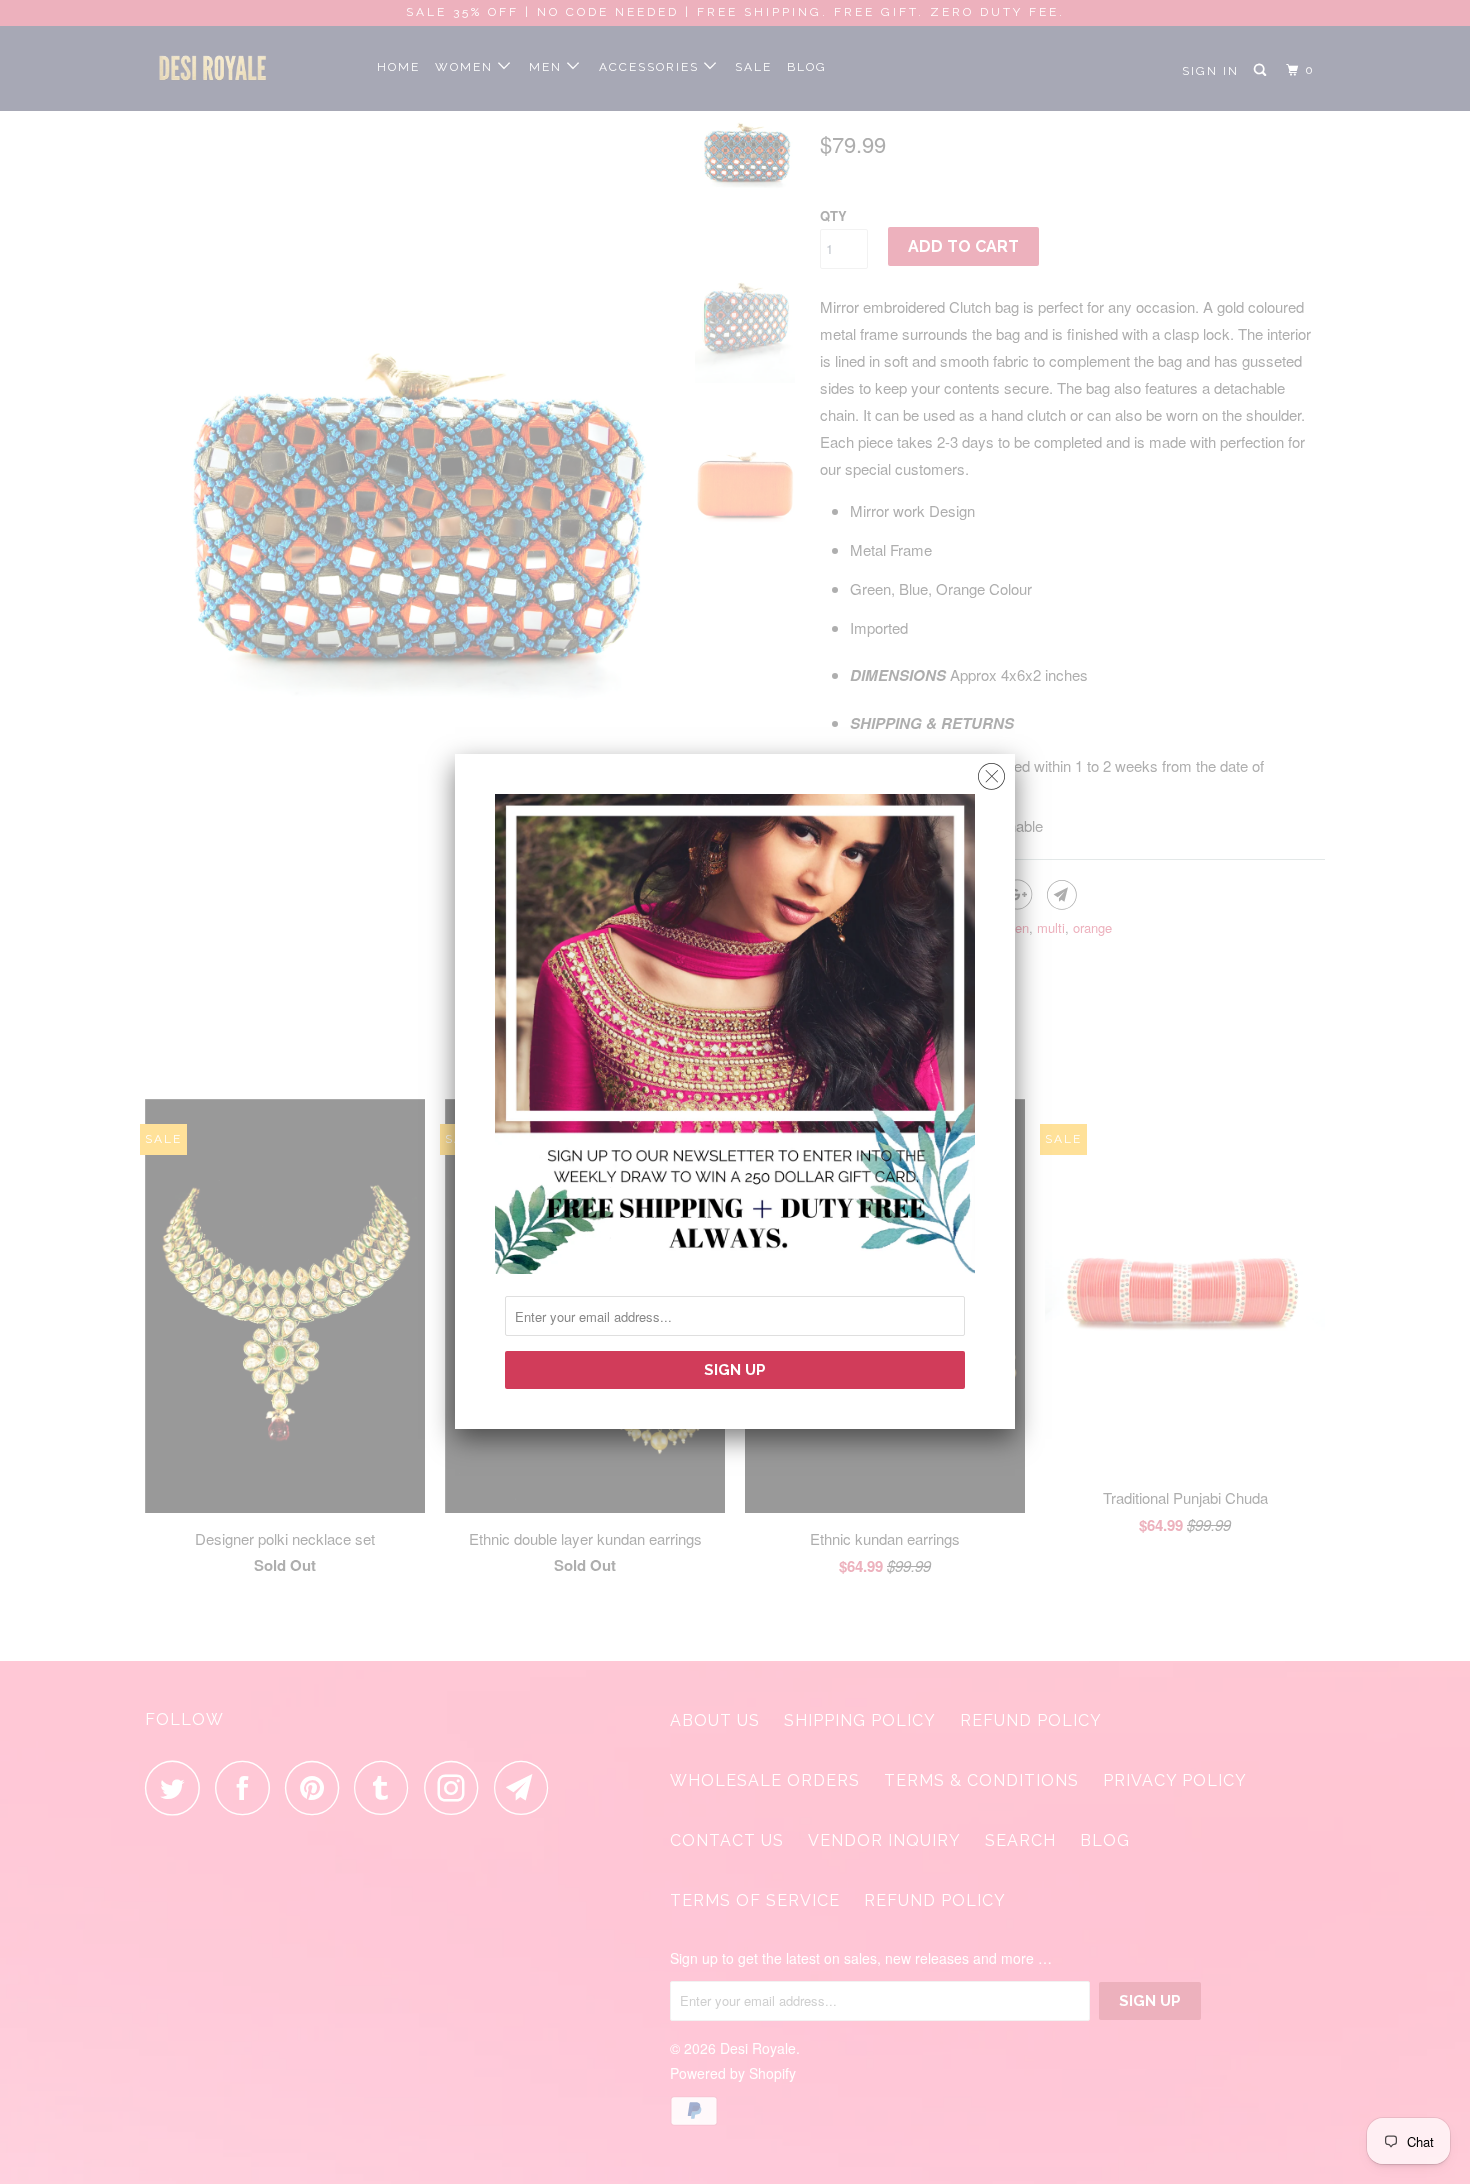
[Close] (991, 771)
